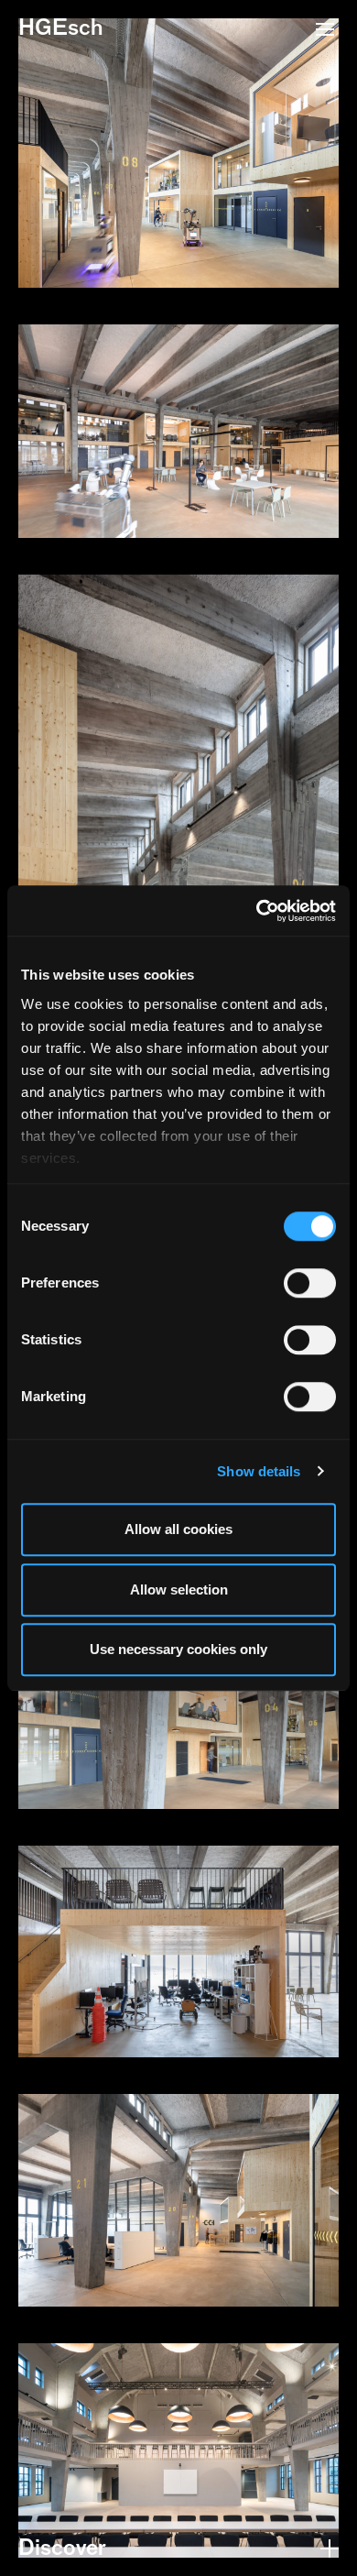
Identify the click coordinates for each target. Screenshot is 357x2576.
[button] (325, 31)
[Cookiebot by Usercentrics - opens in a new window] (257, 911)
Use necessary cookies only (178, 1649)
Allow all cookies (178, 1529)
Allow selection (179, 1589)
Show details (259, 1471)
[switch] (310, 1283)
